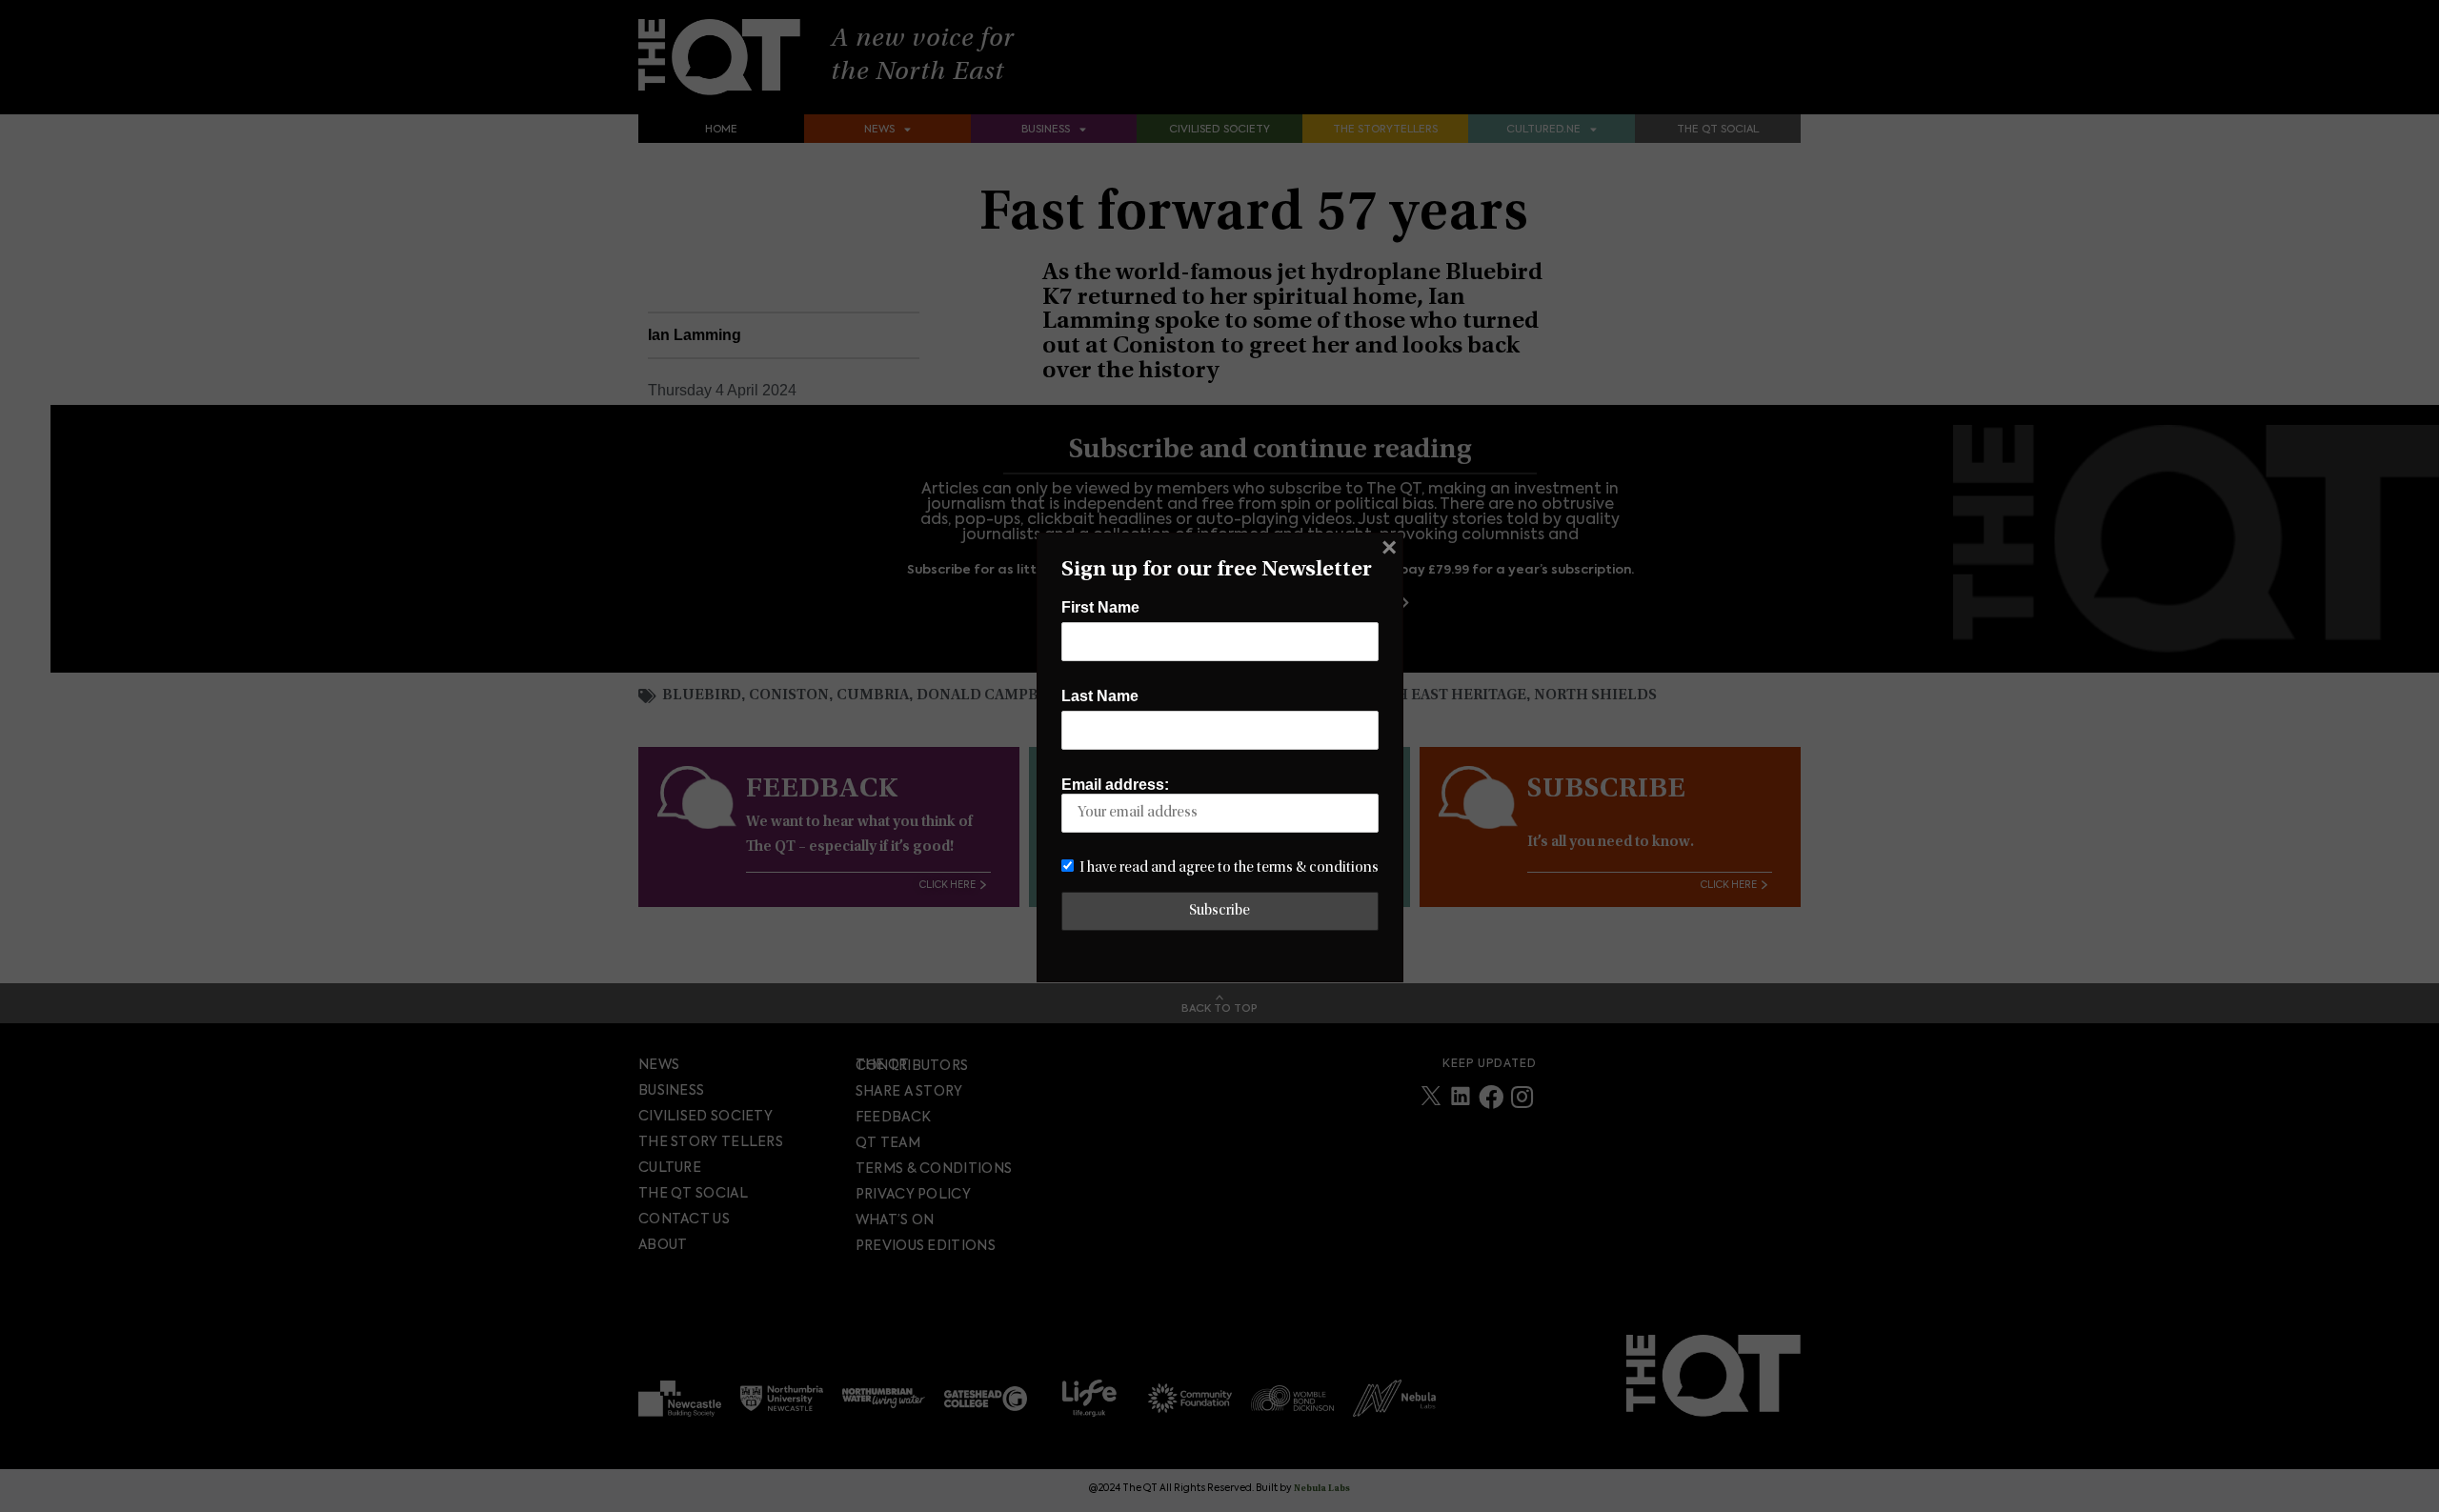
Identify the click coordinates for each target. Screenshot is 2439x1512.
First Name (1100, 607)
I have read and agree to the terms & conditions (1229, 868)
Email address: (1115, 785)
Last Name (1100, 696)
